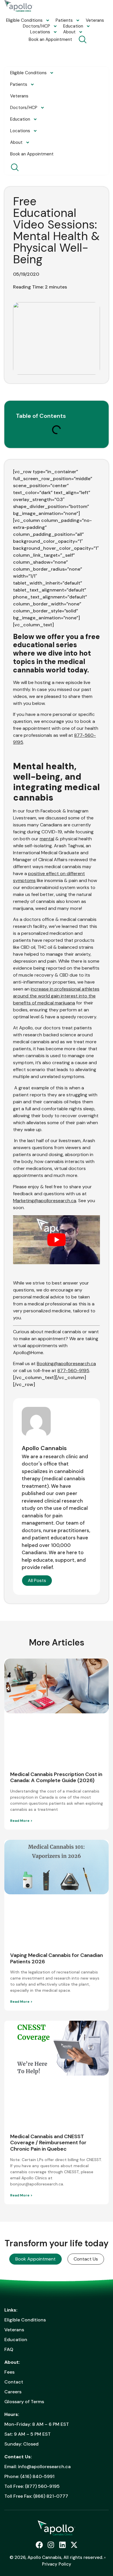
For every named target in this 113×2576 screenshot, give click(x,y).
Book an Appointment (50, 39)
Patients (64, 20)
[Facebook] (39, 2545)
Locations (40, 32)
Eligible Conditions (24, 20)
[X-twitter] (74, 2545)
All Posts (37, 1580)
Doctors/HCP (37, 26)
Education (73, 26)
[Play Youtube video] (57, 1240)
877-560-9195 (73, 1370)
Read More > (21, 1821)
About (69, 32)
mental (47, 839)
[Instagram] (51, 2545)
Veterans (95, 20)
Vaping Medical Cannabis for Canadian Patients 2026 (57, 1958)
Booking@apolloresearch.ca (66, 1364)
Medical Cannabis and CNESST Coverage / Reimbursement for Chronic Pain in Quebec (48, 2143)
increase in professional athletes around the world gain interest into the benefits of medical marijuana (56, 996)
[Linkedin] (62, 2545)
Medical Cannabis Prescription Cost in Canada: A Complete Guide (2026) (56, 1777)
